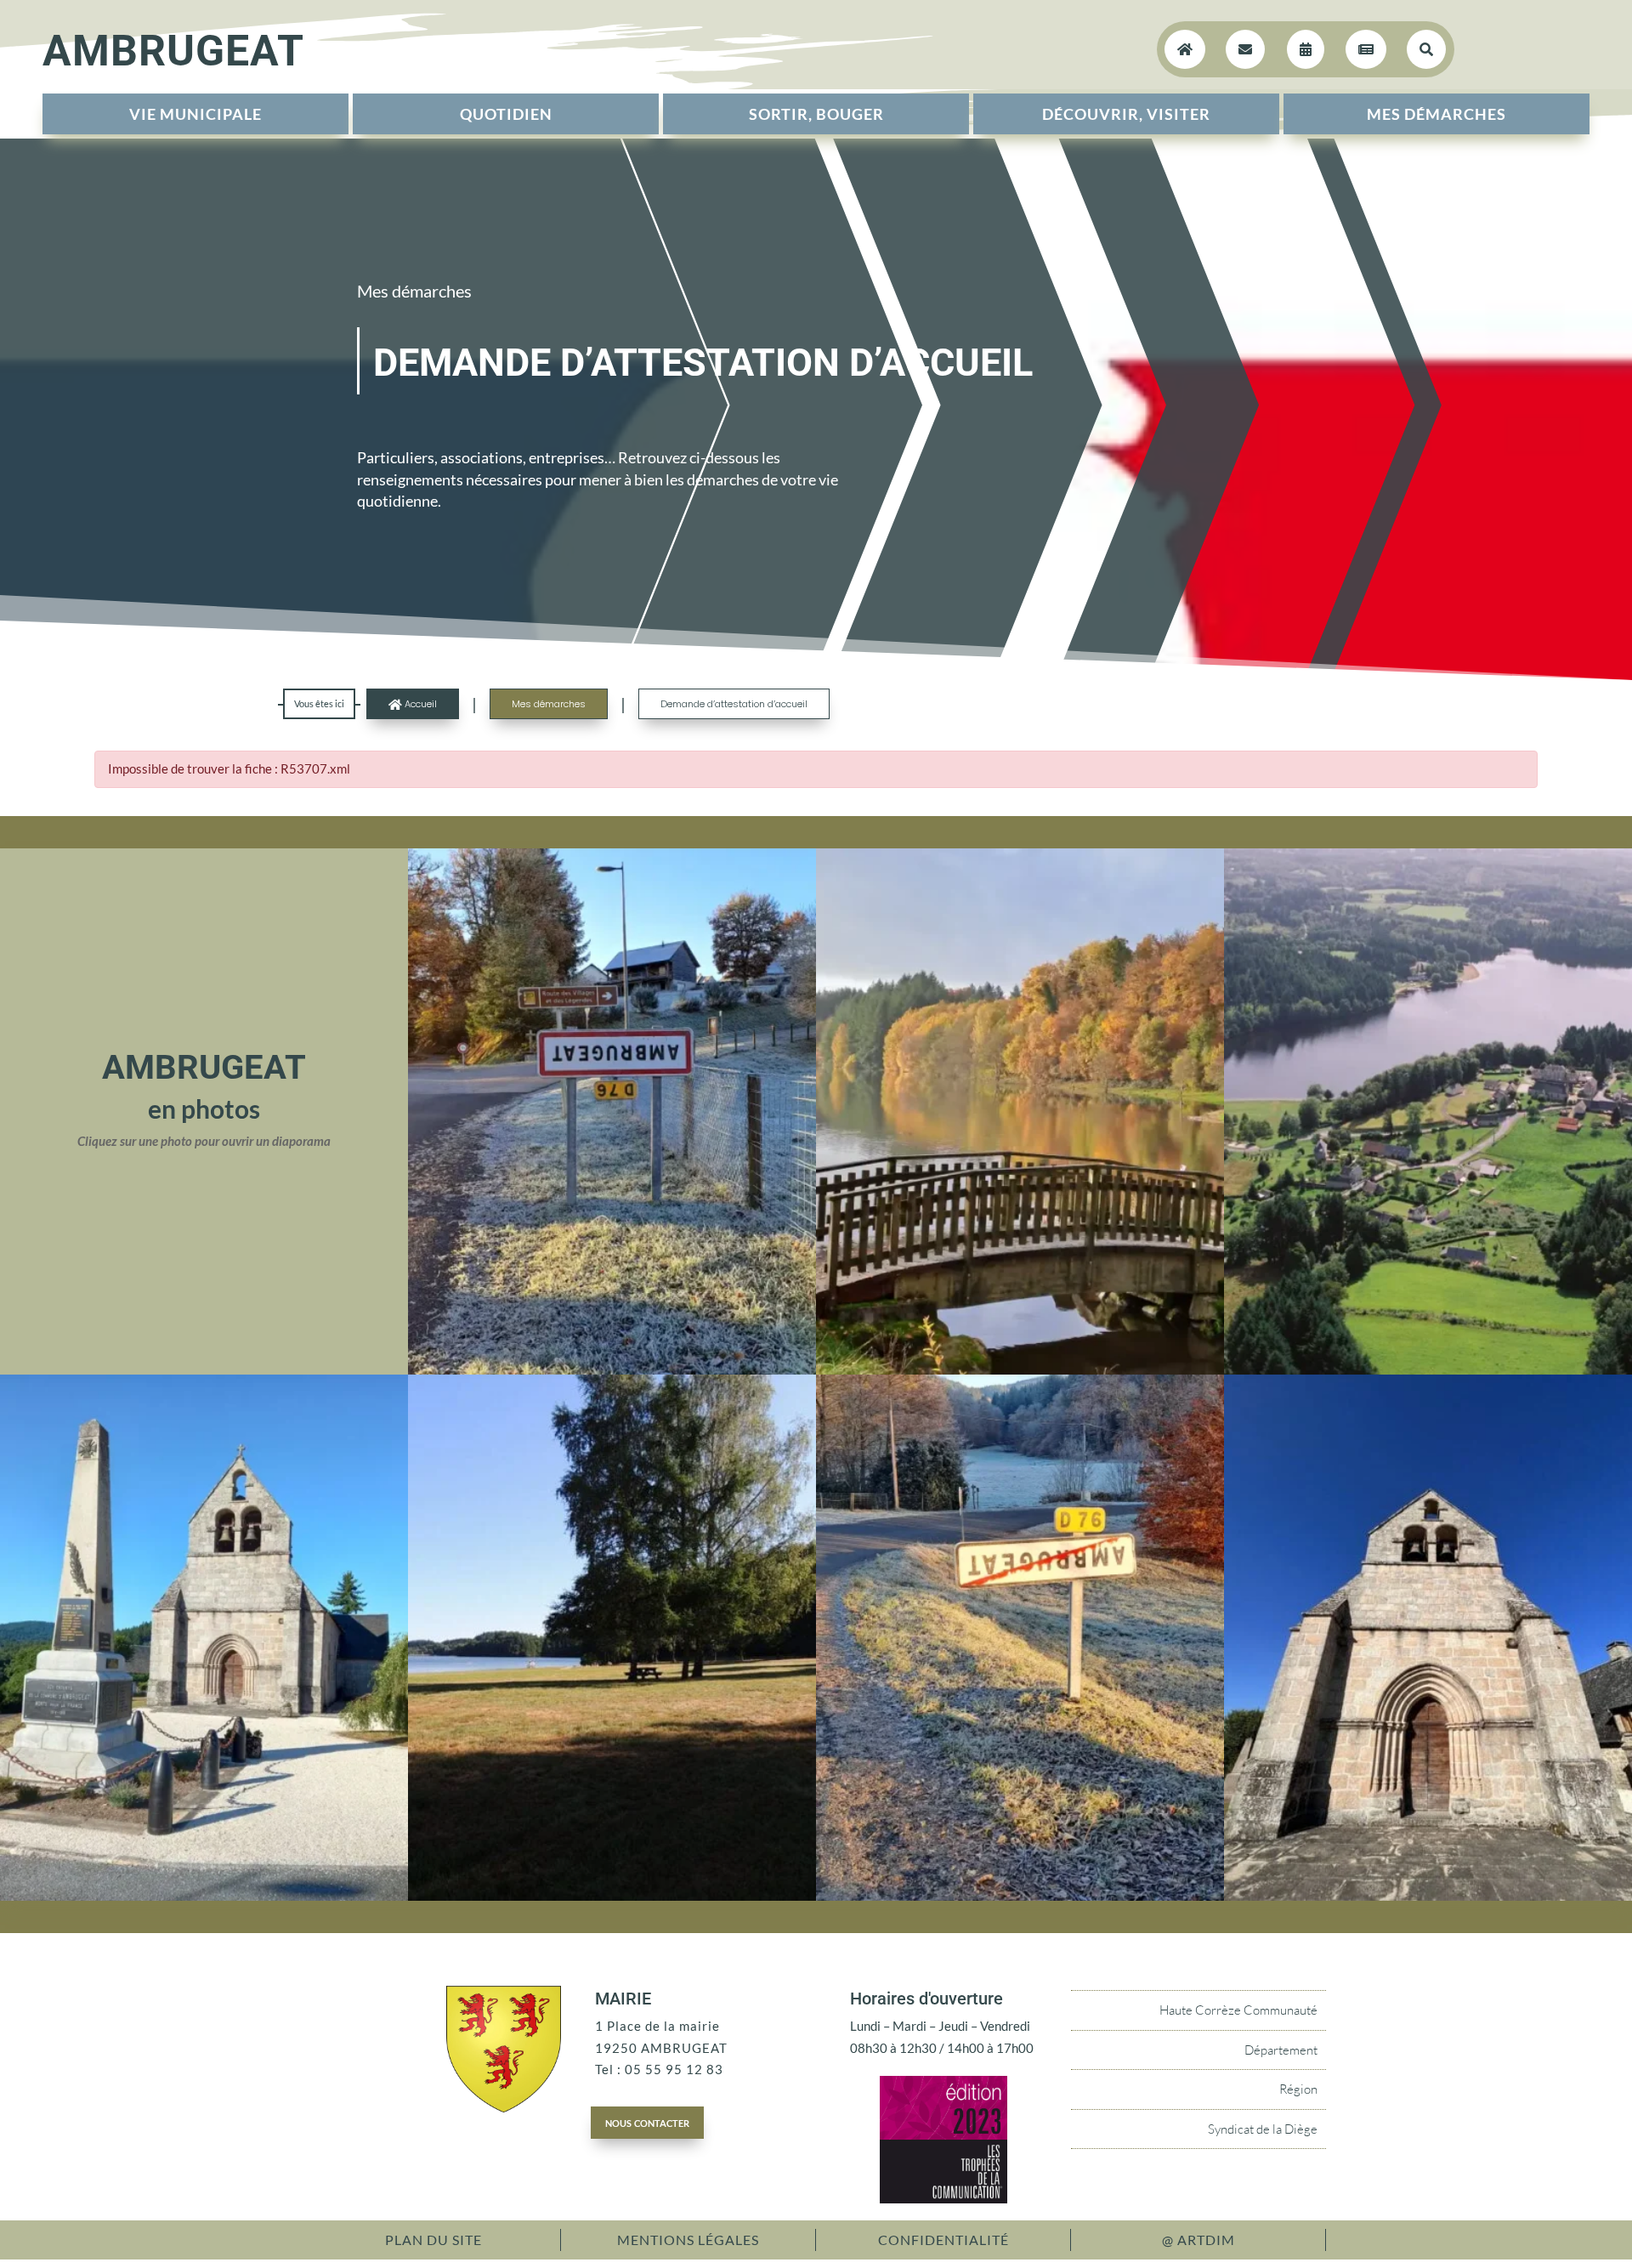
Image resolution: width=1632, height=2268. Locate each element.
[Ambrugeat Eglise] (1428, 1896)
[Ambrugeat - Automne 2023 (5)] (1020, 1896)
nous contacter (647, 2122)
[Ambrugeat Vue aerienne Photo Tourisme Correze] (1428, 1369)
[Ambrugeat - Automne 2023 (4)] (612, 1369)
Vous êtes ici (319, 703)
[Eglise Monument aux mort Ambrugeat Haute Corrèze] (204, 1896)
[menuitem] (195, 114)
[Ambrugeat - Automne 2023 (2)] (1020, 1369)
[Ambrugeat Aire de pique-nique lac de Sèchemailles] (612, 1896)
